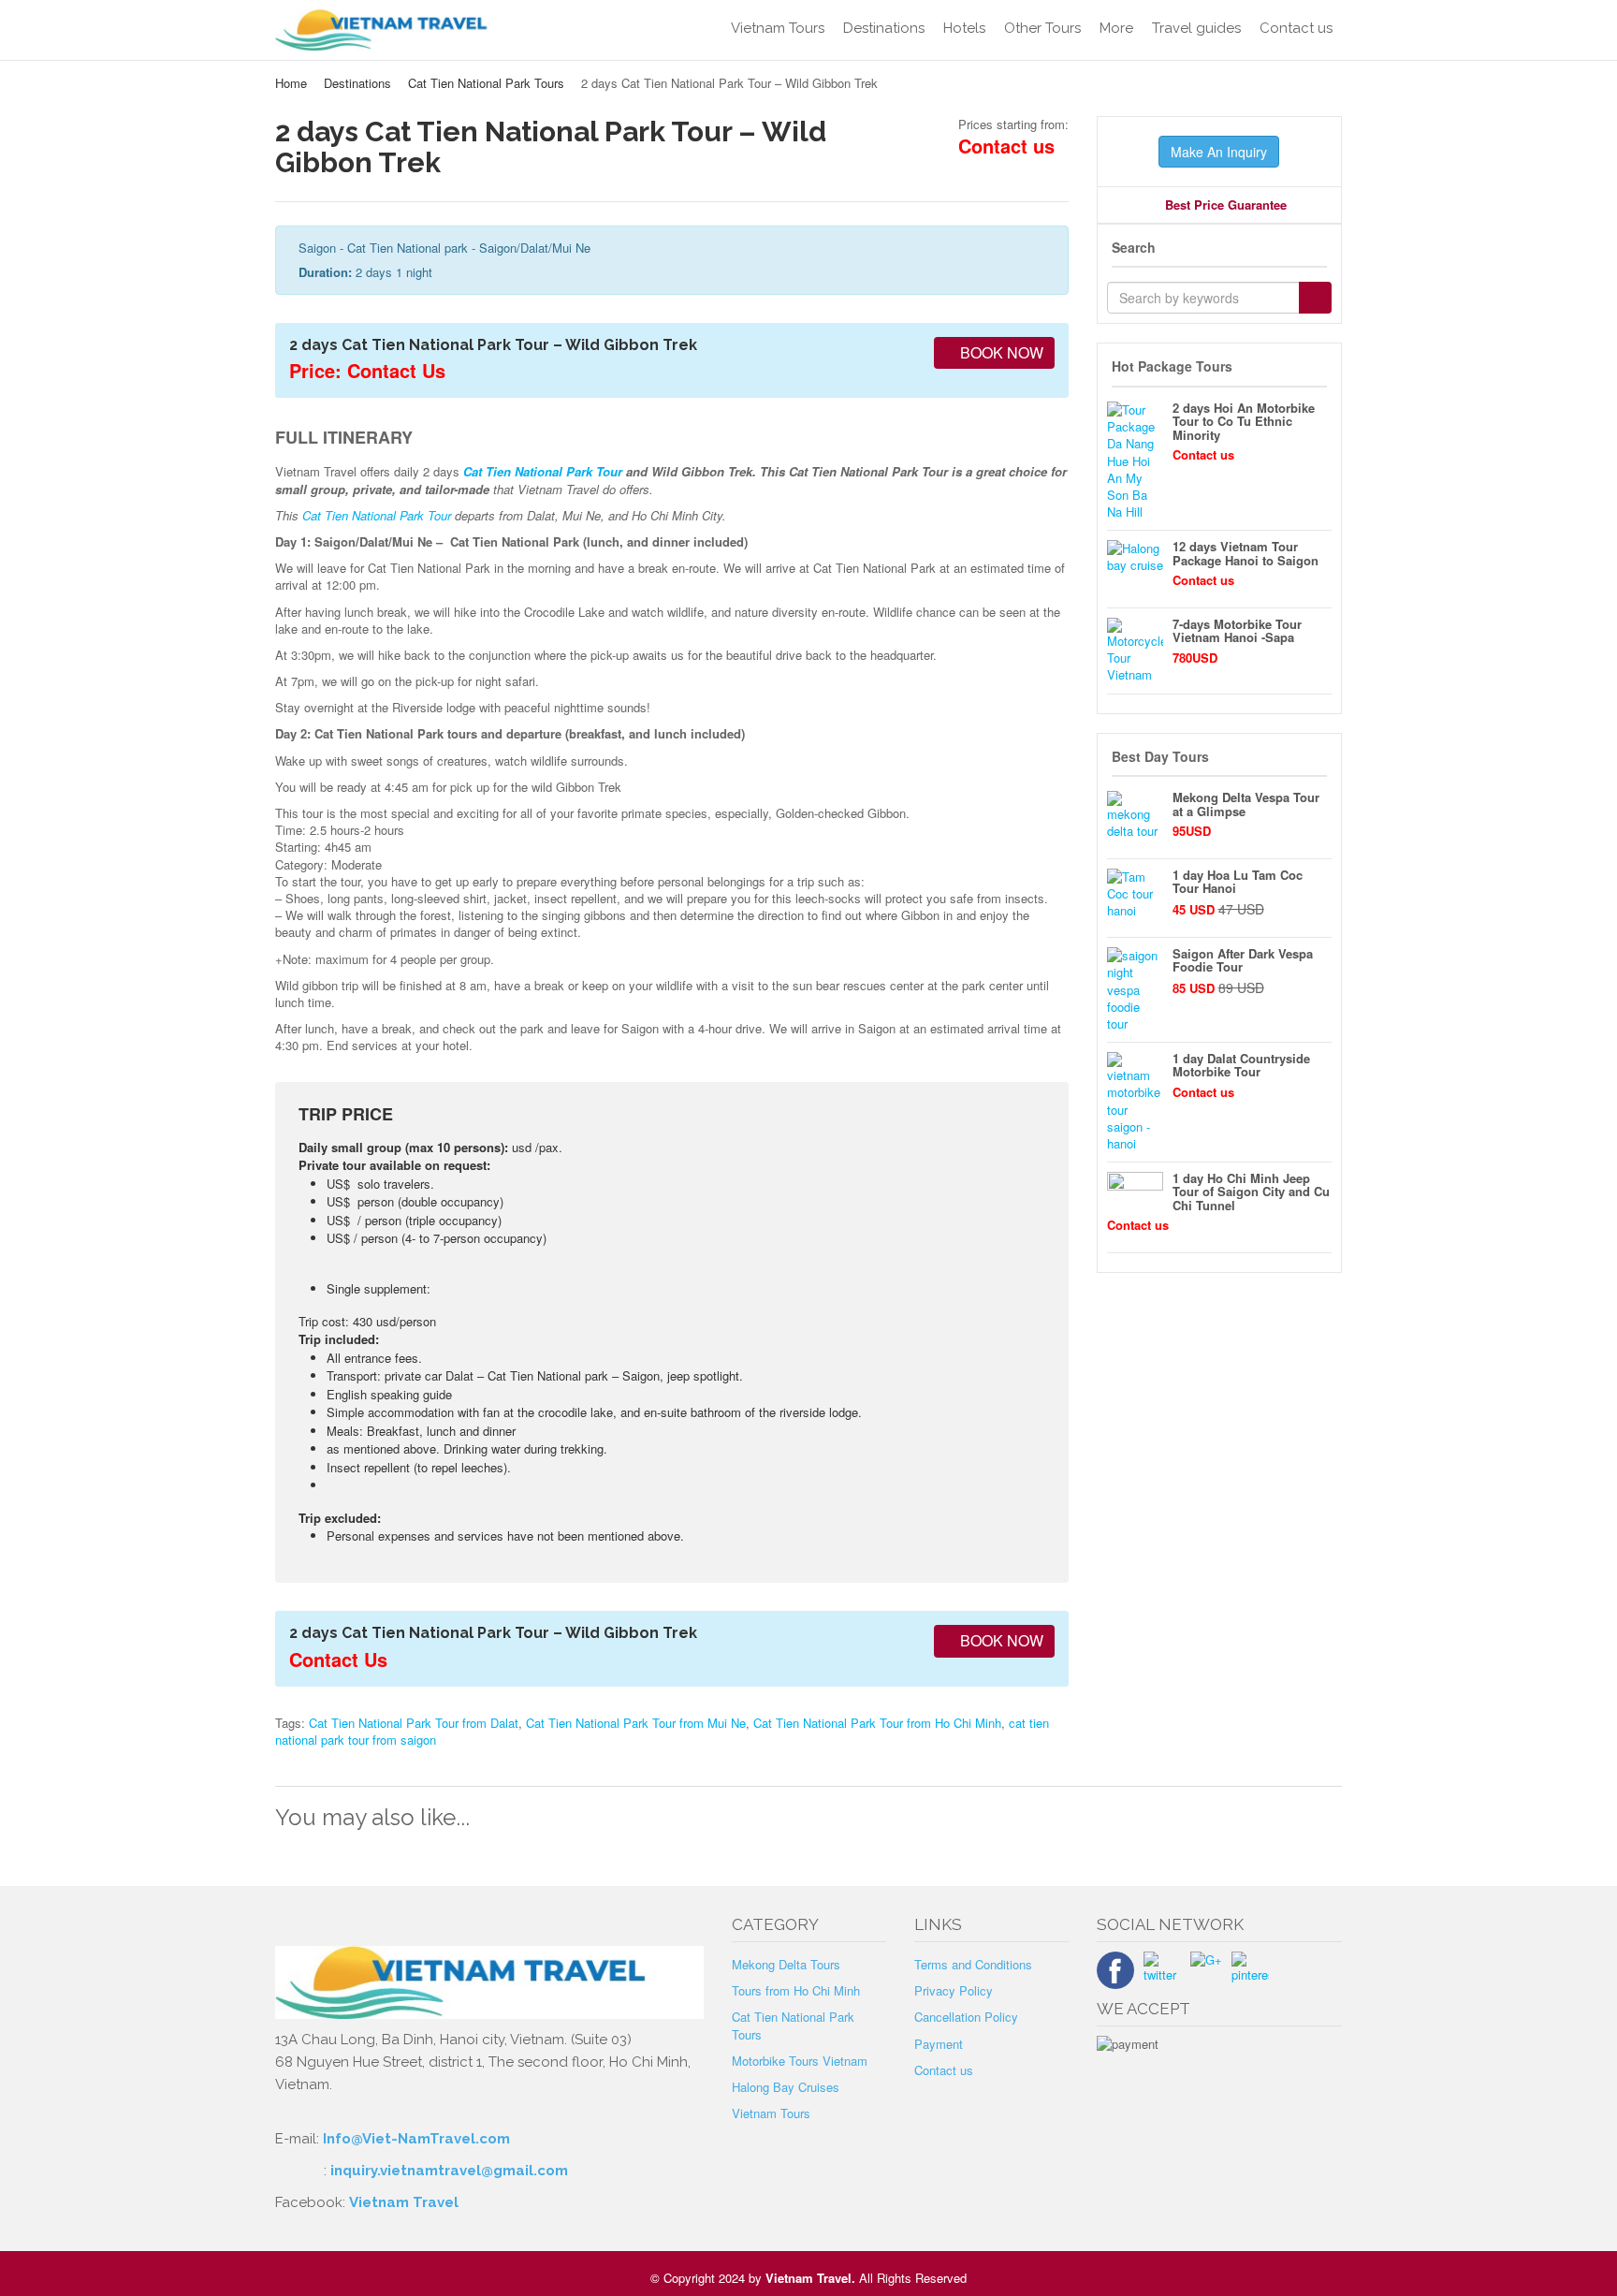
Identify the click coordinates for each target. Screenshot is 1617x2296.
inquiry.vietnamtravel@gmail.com (449, 2171)
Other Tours (1042, 28)
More (1116, 28)
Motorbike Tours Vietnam (800, 2061)
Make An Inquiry (1219, 152)
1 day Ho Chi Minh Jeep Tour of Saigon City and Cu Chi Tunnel (1251, 1192)
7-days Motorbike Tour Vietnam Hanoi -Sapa (1237, 630)
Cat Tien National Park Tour (543, 471)
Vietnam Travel (404, 2202)
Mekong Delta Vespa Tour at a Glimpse (1246, 804)
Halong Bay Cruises (786, 2087)
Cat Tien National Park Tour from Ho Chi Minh (877, 1723)
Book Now (1000, 352)
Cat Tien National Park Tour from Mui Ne (636, 1723)
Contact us (1296, 28)
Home (291, 83)
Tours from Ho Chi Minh (796, 1990)
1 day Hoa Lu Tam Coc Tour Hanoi (1238, 881)
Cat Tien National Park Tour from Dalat (414, 1723)
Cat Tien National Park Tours (486, 83)
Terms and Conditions (973, 1964)
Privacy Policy (954, 1990)
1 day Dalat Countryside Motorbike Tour (1241, 1065)
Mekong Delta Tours (786, 1964)
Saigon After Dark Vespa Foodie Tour (1243, 960)
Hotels (964, 28)
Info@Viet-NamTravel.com (416, 2139)
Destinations (884, 28)
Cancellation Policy (966, 2017)
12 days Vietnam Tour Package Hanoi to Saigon (1246, 553)
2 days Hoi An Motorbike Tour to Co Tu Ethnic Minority (1244, 421)
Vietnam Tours (778, 28)
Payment (939, 2044)
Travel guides (1196, 28)
